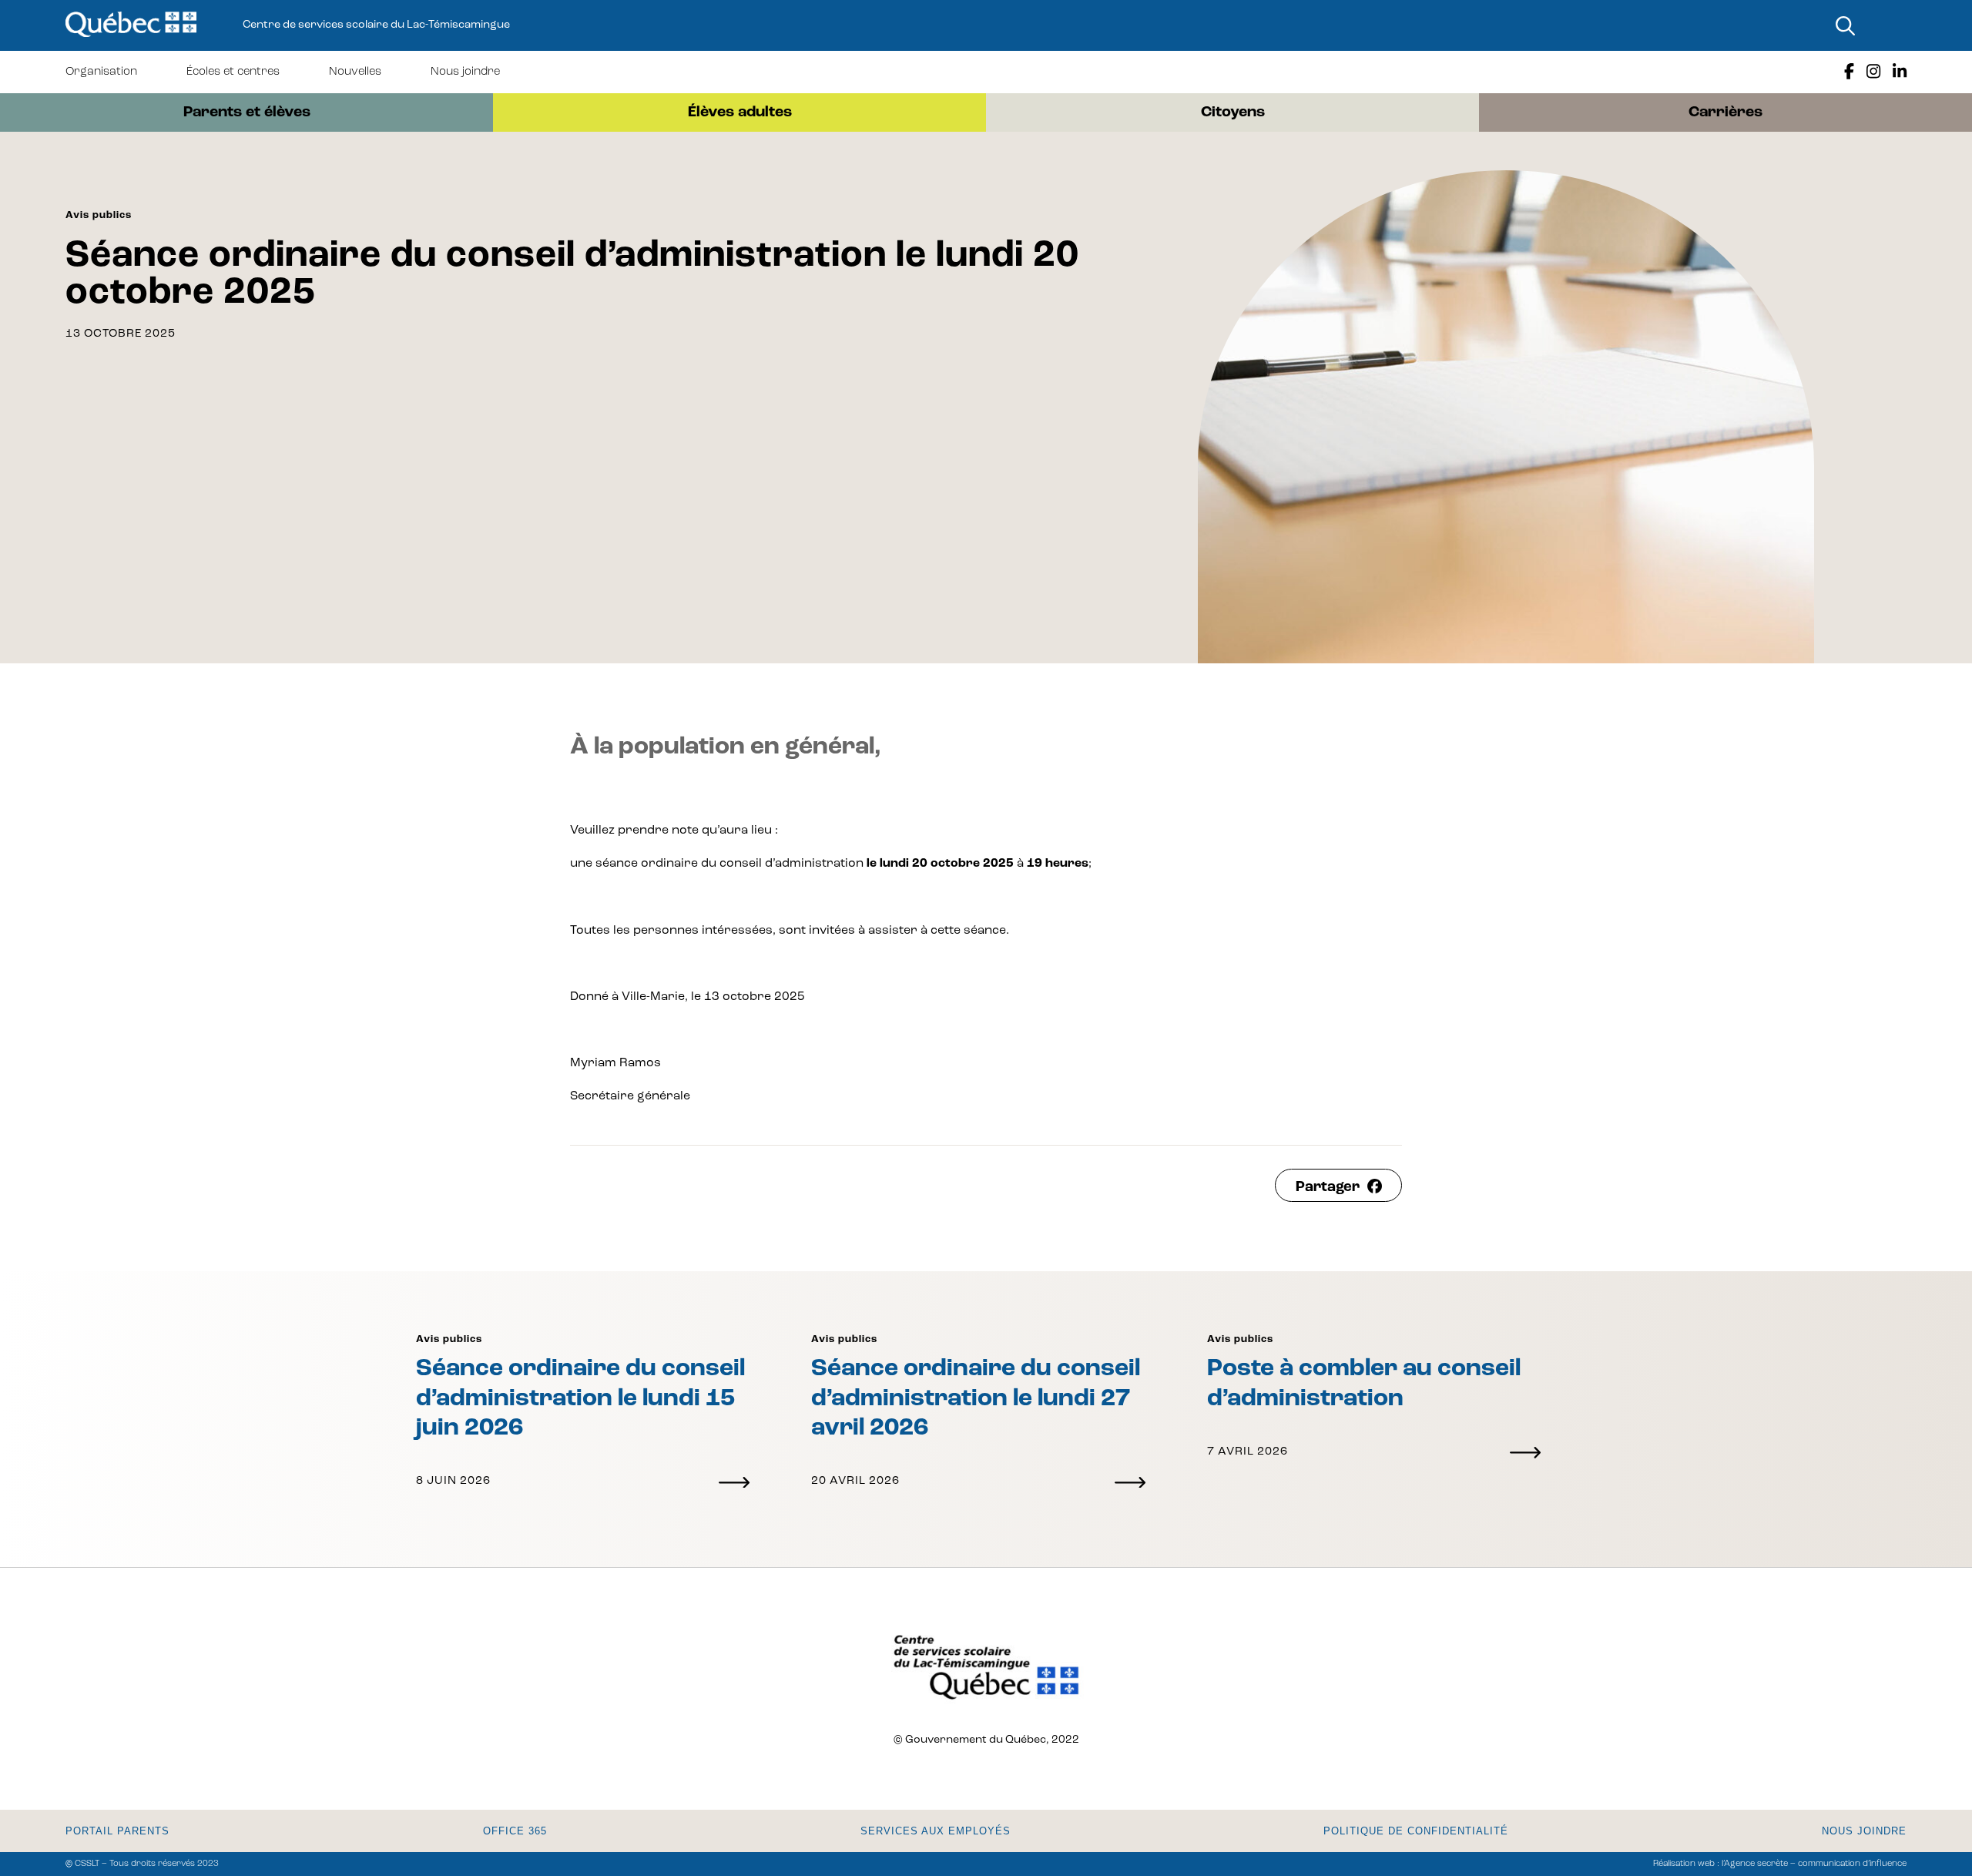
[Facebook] (1849, 72)
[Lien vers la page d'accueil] (131, 25)
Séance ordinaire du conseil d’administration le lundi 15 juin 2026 (580, 1399)
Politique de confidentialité (1416, 1831)
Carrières (1725, 112)
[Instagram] (1873, 72)
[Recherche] (1845, 25)
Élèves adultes (740, 112)
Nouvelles (355, 72)
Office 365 (515, 1831)
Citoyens (1233, 112)
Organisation (101, 72)
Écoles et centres (233, 72)
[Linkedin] (1900, 72)
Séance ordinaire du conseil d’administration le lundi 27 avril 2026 (976, 1399)
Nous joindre (465, 72)
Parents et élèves (247, 112)
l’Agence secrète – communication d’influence (1814, 1864)
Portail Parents (117, 1831)
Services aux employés (936, 1831)
